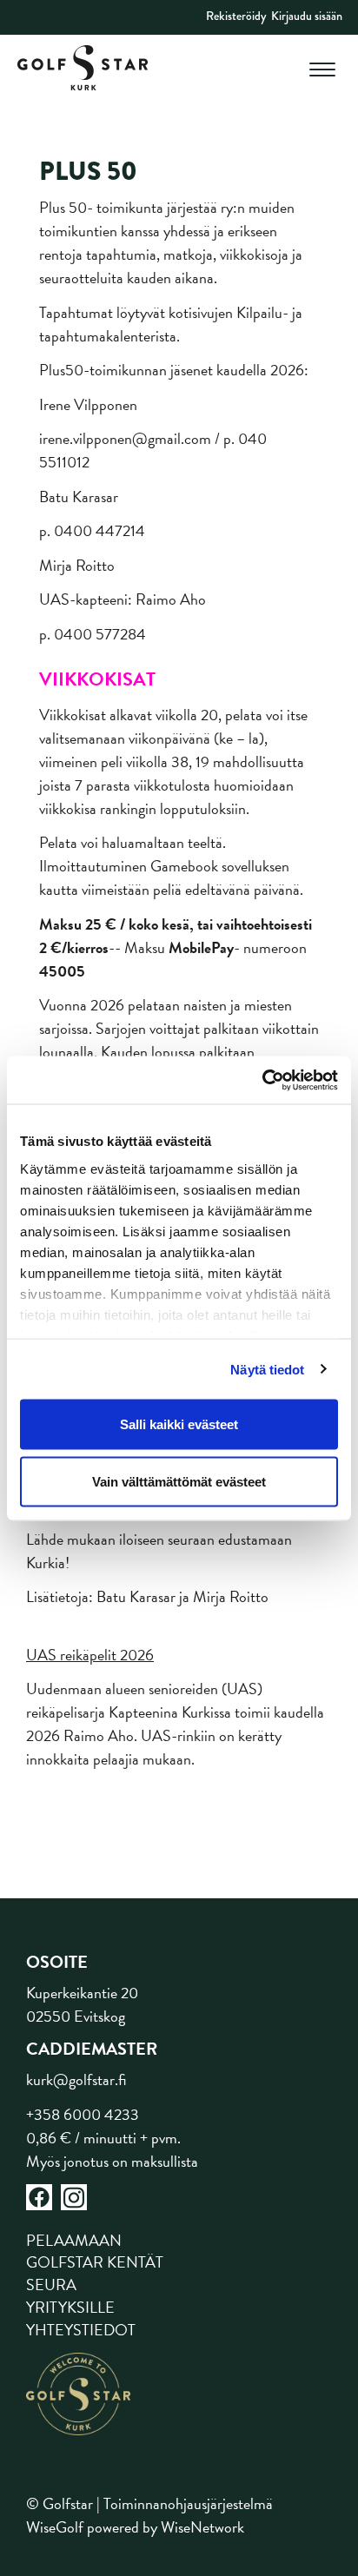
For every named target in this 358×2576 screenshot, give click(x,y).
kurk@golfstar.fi (76, 2079)
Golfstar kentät (95, 2262)
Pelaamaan (74, 2240)
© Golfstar (60, 2503)
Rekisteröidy (236, 16)
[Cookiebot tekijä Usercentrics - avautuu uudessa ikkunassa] (262, 1080)
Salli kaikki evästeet (179, 1424)
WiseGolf (55, 2527)
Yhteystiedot (81, 2330)
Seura (51, 2285)
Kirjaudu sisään (307, 16)
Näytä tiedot (267, 1369)
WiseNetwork (202, 2527)
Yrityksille (70, 2307)
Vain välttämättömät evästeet (179, 1481)
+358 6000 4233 (83, 2114)
